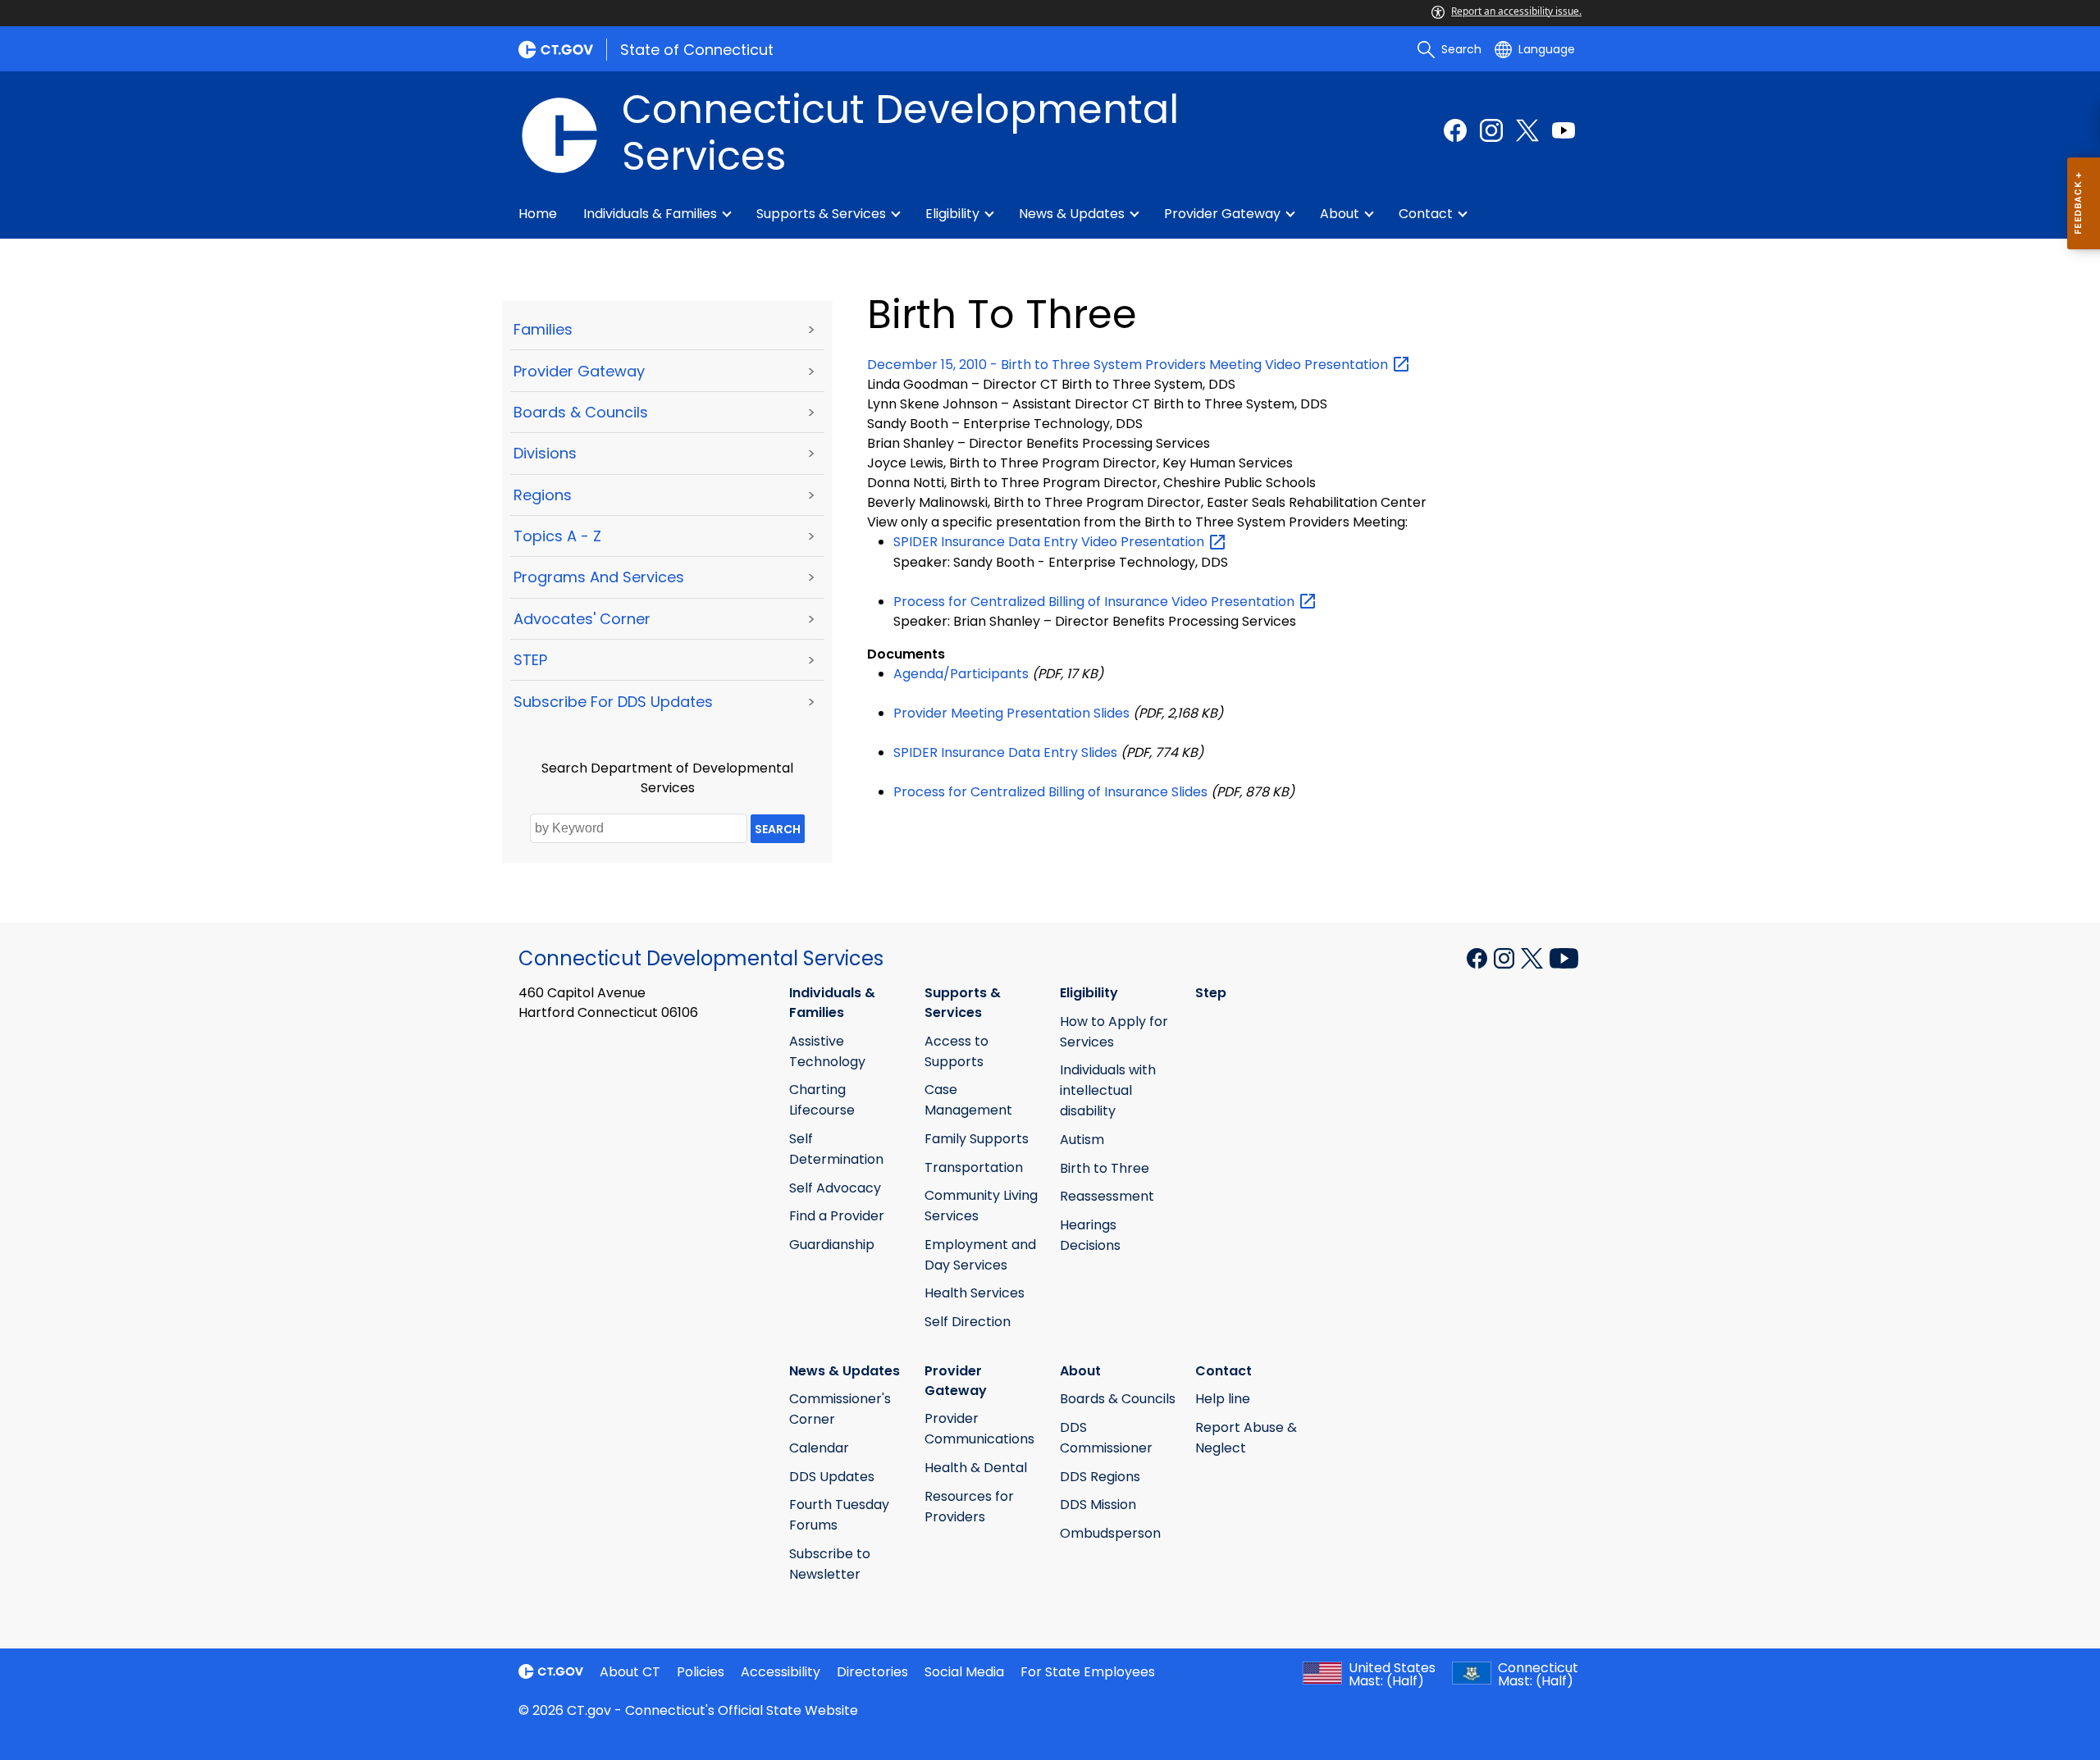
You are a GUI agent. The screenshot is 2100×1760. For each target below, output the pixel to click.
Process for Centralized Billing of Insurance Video (1096, 602)
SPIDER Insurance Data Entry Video (1050, 542)
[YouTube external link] (1564, 957)
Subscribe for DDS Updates (613, 702)
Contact (1426, 214)
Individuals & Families (650, 214)
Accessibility (781, 1672)
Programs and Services (599, 577)
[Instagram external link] (1491, 130)
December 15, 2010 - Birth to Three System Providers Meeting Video (1129, 365)
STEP (530, 660)
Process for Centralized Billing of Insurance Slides (1050, 792)
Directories (872, 1672)
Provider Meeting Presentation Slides (1011, 713)
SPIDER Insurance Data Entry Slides (1005, 752)
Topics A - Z (557, 536)
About (1340, 214)
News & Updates (1072, 214)
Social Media (964, 1672)
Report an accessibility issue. (1516, 11)
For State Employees (1088, 1672)
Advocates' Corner (582, 619)
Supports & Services (821, 214)
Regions (543, 495)
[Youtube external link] (1564, 130)
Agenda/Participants (961, 674)
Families (543, 329)
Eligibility (952, 214)
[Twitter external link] (1527, 130)
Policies (701, 1672)
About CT (630, 1672)
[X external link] (1534, 957)
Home (538, 214)
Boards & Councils (581, 412)
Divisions (545, 453)
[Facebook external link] (1455, 130)
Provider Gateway (1222, 214)
